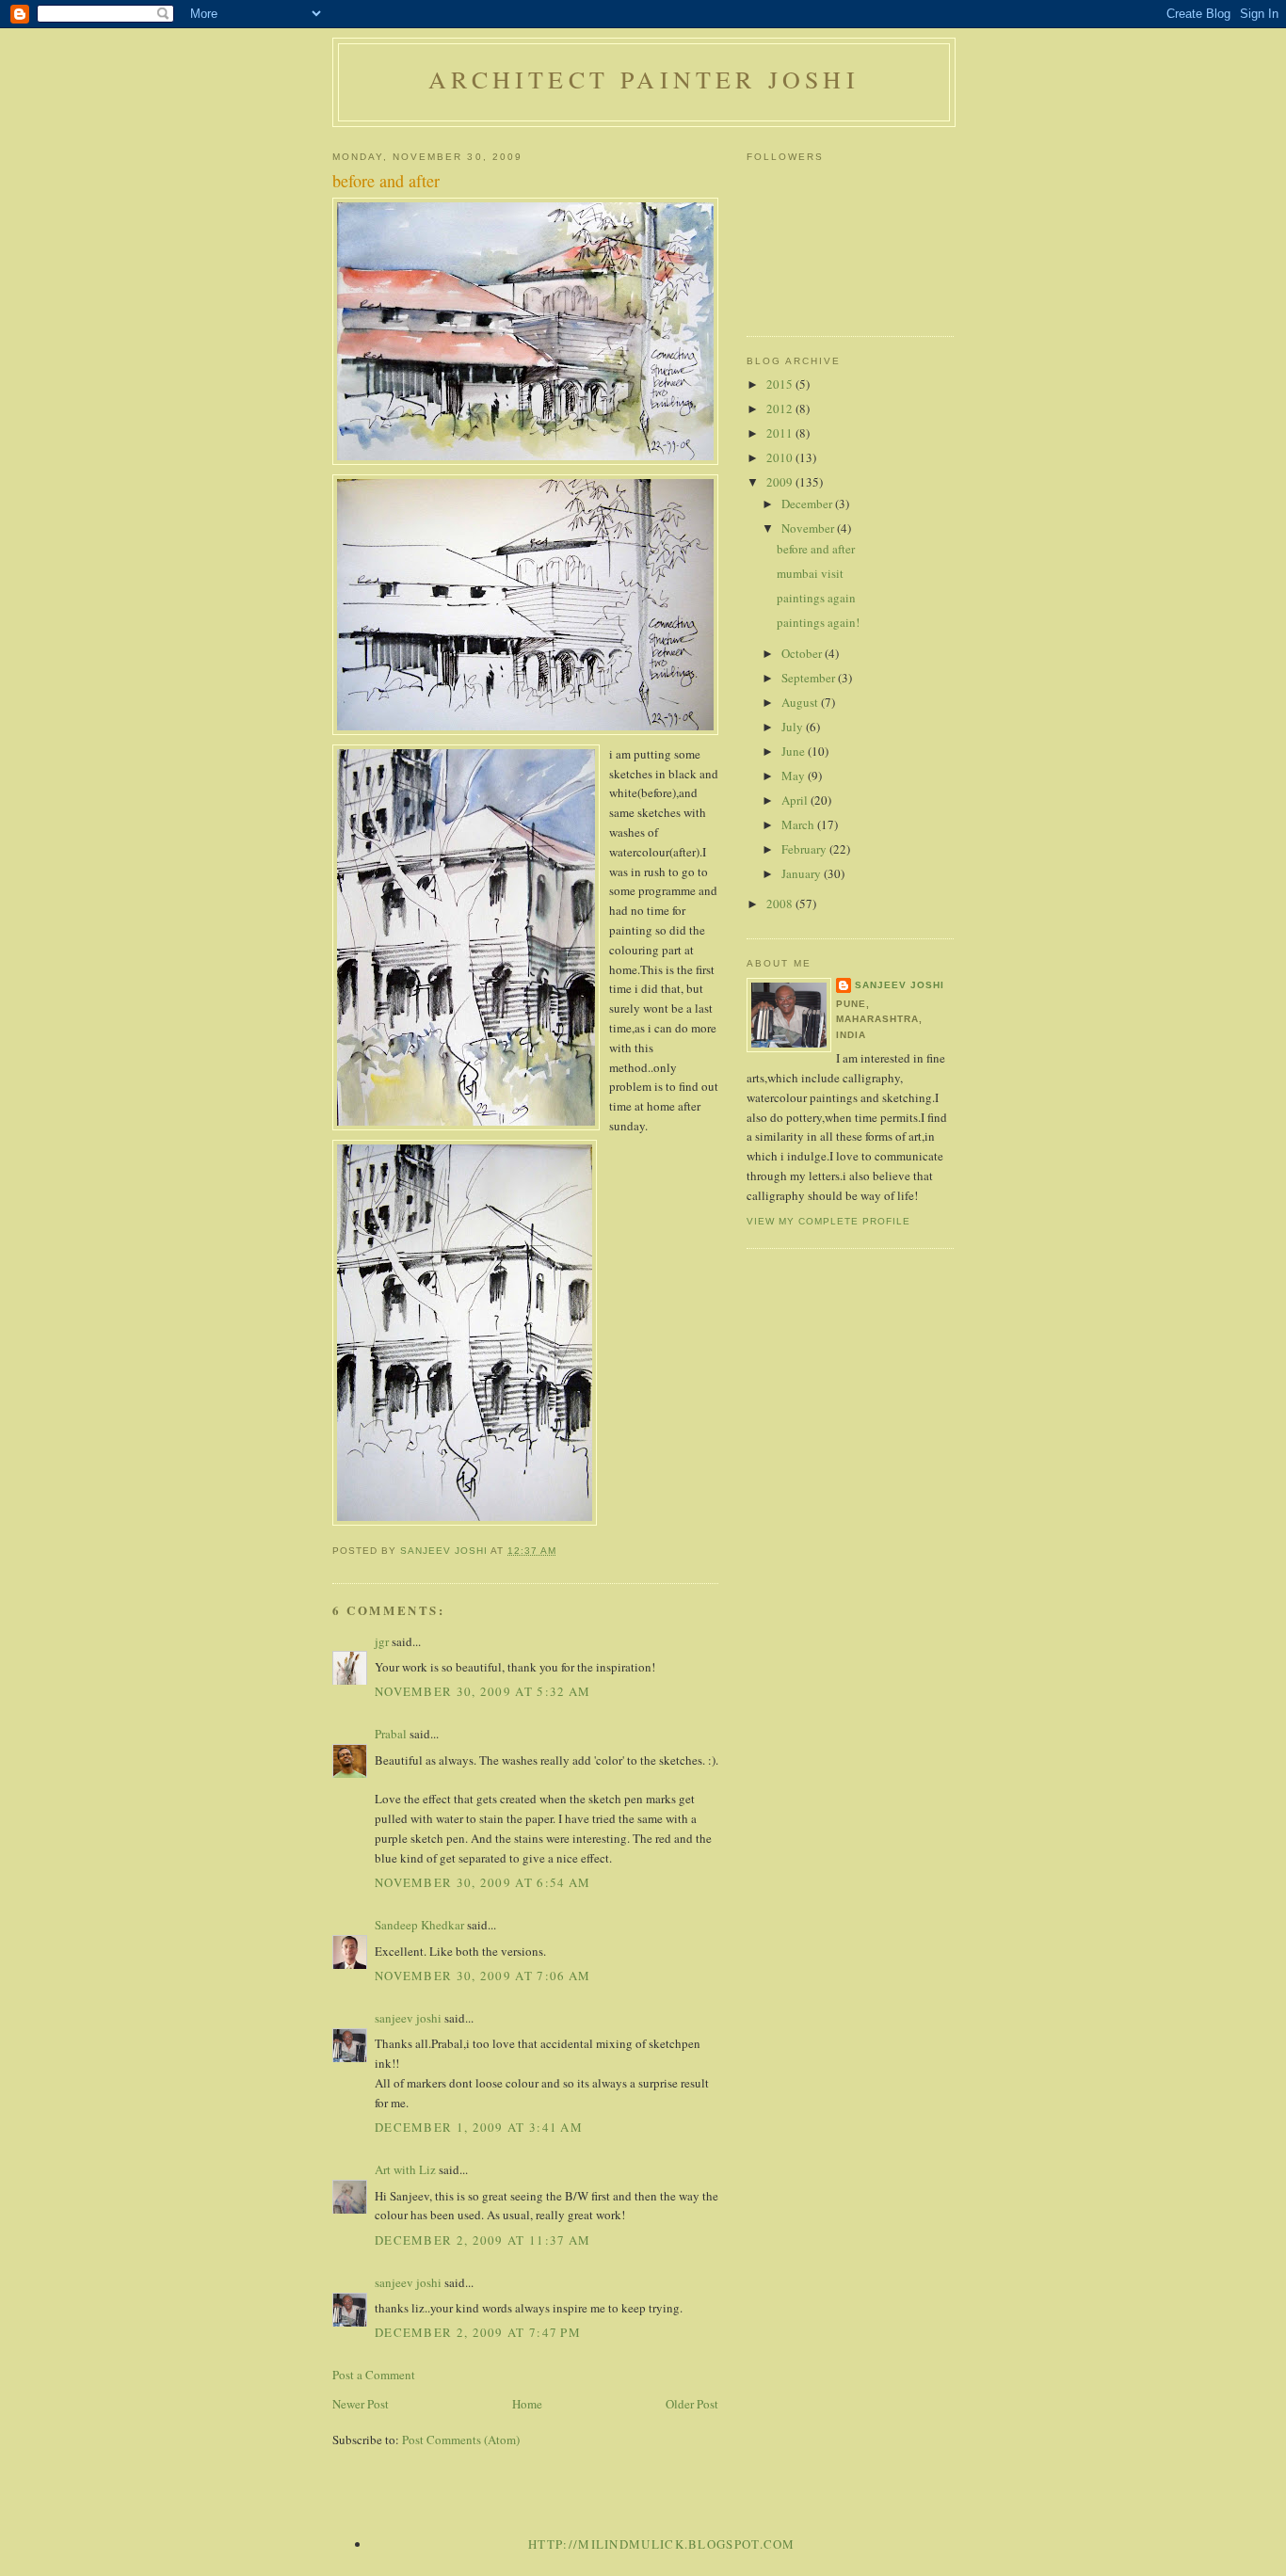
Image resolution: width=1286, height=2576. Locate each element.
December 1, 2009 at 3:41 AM (479, 2127)
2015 (781, 384)
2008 (781, 904)
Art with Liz (405, 2169)
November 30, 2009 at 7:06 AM (482, 1976)
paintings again (816, 598)
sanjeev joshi (408, 2018)
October (803, 653)
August (801, 702)
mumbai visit (810, 573)
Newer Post (361, 2404)
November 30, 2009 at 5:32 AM (482, 1691)
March (799, 824)
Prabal (391, 1734)
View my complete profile (828, 1221)
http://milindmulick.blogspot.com (662, 2544)
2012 (781, 408)
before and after (816, 549)
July (794, 727)
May (795, 776)
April (796, 800)
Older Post (692, 2404)
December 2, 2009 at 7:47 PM (478, 2332)
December (808, 504)
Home (527, 2404)
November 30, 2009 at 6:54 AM (482, 1882)
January (803, 873)
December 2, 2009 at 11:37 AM (482, 2240)
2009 (781, 482)
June (795, 751)
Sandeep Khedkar (419, 1925)
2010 (781, 457)
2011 (781, 433)
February (805, 849)
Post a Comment (374, 2375)
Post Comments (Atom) (461, 2440)
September (810, 678)
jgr (382, 1641)
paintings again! (818, 622)
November (809, 528)
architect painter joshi (644, 79)
